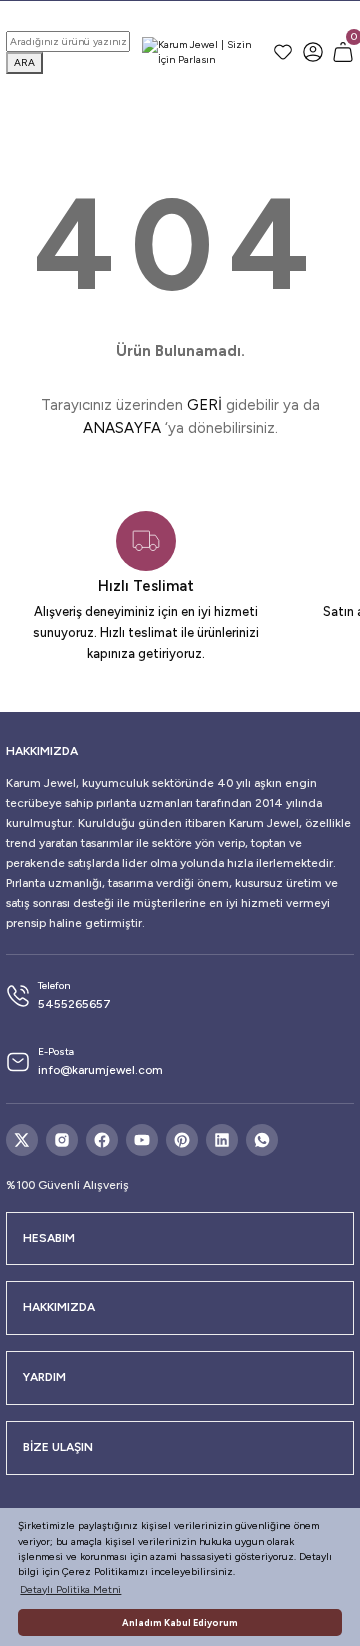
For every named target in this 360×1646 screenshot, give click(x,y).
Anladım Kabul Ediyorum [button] (180, 1622)
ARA (24, 62)
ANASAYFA (122, 428)
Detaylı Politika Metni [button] (70, 1589)
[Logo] (201, 52)
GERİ (204, 405)
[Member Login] (313, 52)
